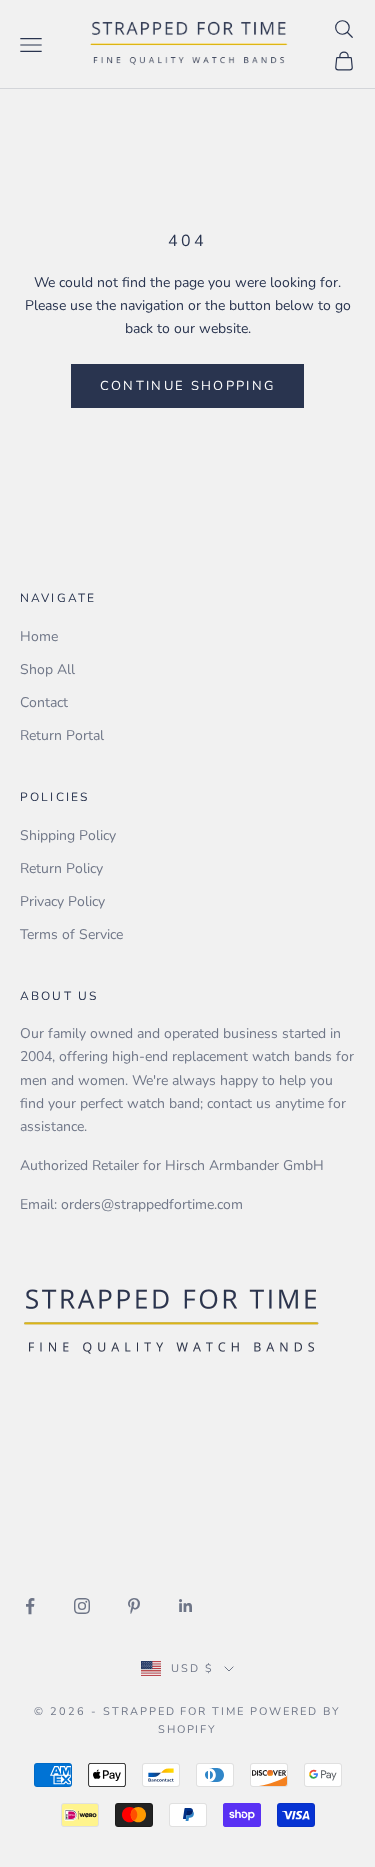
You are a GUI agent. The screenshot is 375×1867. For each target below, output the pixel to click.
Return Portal (62, 735)
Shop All (47, 669)
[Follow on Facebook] (30, 1606)
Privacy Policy (62, 901)
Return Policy (61, 868)
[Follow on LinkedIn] (186, 1606)
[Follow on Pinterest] (134, 1606)
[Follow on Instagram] (82, 1606)
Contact (44, 702)
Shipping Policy (68, 835)
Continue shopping (188, 386)
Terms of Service (71, 934)
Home (39, 636)
